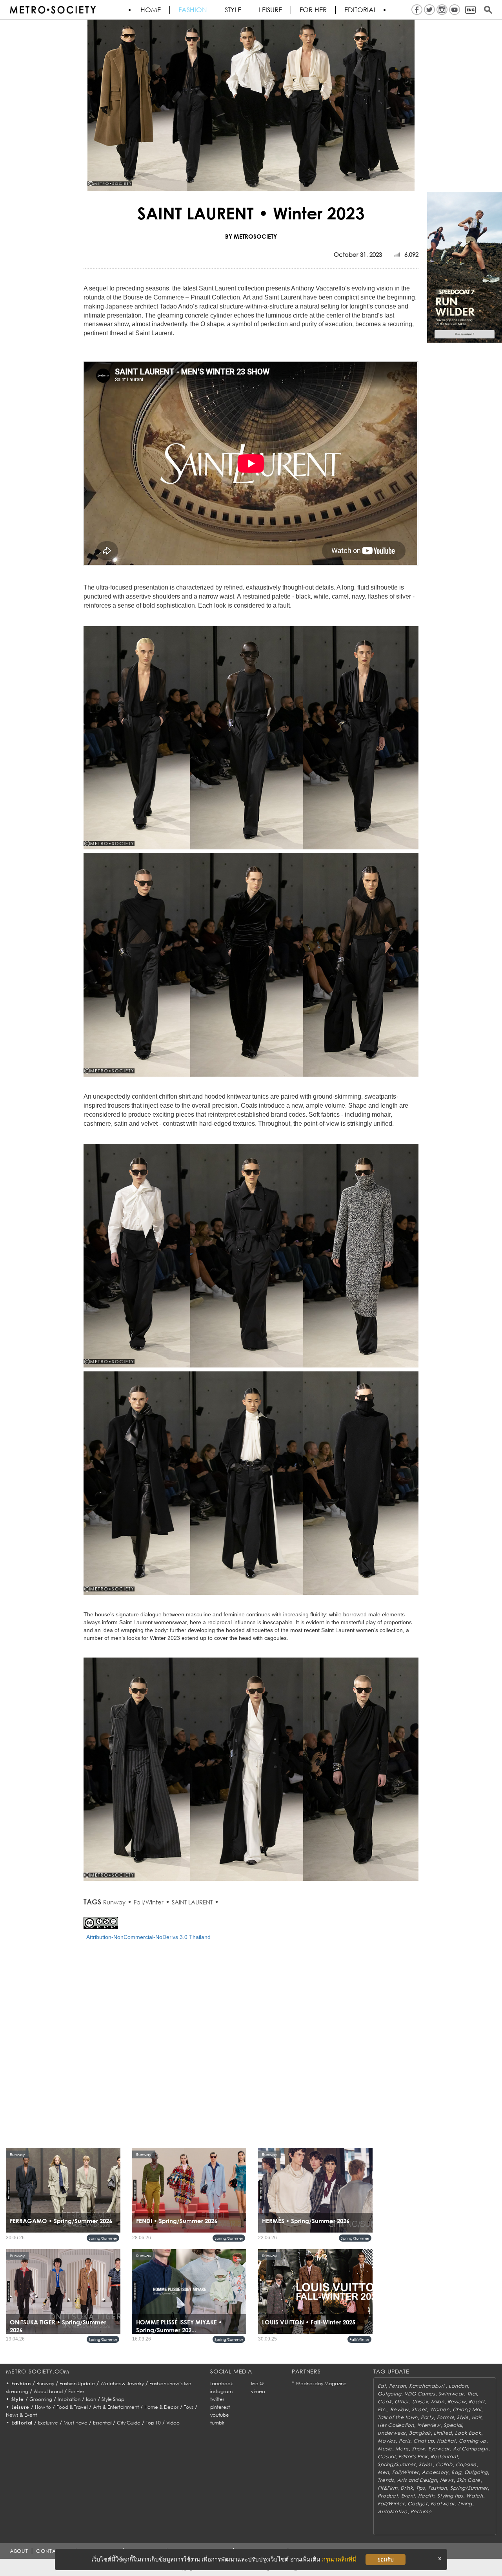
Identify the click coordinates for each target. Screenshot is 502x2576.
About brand (48, 2391)
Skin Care (469, 2480)
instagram (221, 2391)
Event (408, 2496)
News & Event (21, 2415)
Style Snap (113, 2399)
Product (388, 2496)
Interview (429, 2425)
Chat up (424, 2441)
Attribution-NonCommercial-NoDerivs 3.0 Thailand (148, 1937)
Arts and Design (417, 2480)
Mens (402, 2449)
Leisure (270, 10)
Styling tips (450, 2496)
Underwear (392, 2433)
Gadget (417, 2504)
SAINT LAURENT (192, 1902)
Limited (443, 2433)
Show (418, 2449)
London (458, 2386)
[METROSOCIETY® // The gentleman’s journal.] (53, 10)
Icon (91, 2399)
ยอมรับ (386, 2560)
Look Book (468, 2433)
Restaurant (444, 2456)
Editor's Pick (413, 2456)
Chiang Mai (467, 2409)
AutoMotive (392, 2511)
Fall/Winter (149, 1902)
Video (173, 2423)
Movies (387, 2441)
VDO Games (420, 2394)
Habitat (446, 2441)
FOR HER (313, 10)
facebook (222, 2383)
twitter (217, 2399)
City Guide (129, 2423)
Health (426, 2496)
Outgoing (389, 2394)
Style (233, 10)
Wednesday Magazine (321, 2383)
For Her (76, 2391)
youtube (220, 2415)
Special (453, 2425)
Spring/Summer (103, 2238)
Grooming (41, 2399)
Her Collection (396, 2425)
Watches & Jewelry (122, 2383)
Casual (386, 2456)
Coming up (473, 2441)
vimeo (258, 2391)
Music (385, 2449)
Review (457, 2402)
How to (43, 2407)
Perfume (421, 2511)
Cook (385, 2402)
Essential (102, 2423)
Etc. (382, 2409)
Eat (382, 2386)
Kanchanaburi (427, 2386)
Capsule (466, 2464)
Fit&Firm (387, 2488)
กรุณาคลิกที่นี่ (339, 2559)
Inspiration (69, 2399)
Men (383, 2472)
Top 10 (153, 2423)
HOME (151, 10)
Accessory (435, 2472)
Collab (444, 2464)
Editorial (361, 10)
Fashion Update (77, 2383)
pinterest (220, 2407)
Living (465, 2504)
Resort (477, 2402)
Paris (405, 2441)
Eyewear (439, 2449)
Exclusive (48, 2423)
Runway (114, 1902)
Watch (475, 2496)
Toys (189, 2407)
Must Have (75, 2423)
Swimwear (451, 2394)
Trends (386, 2480)
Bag (456, 2472)
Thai (472, 2394)
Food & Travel (72, 2407)
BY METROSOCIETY (251, 236)
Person (397, 2386)
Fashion (193, 10)
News (447, 2480)
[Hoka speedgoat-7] (465, 267)
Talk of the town (398, 2417)
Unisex (420, 2402)
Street (419, 2409)
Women (440, 2409)
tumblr (217, 2423)
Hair (477, 2417)
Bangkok (420, 2433)
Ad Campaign (471, 2449)
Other (402, 2402)
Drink (407, 2488)
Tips (421, 2488)
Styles (426, 2464)
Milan (438, 2402)
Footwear (443, 2504)
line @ (257, 2383)
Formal (445, 2417)
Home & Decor (161, 2407)
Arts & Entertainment (116, 2407)
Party (427, 2417)
